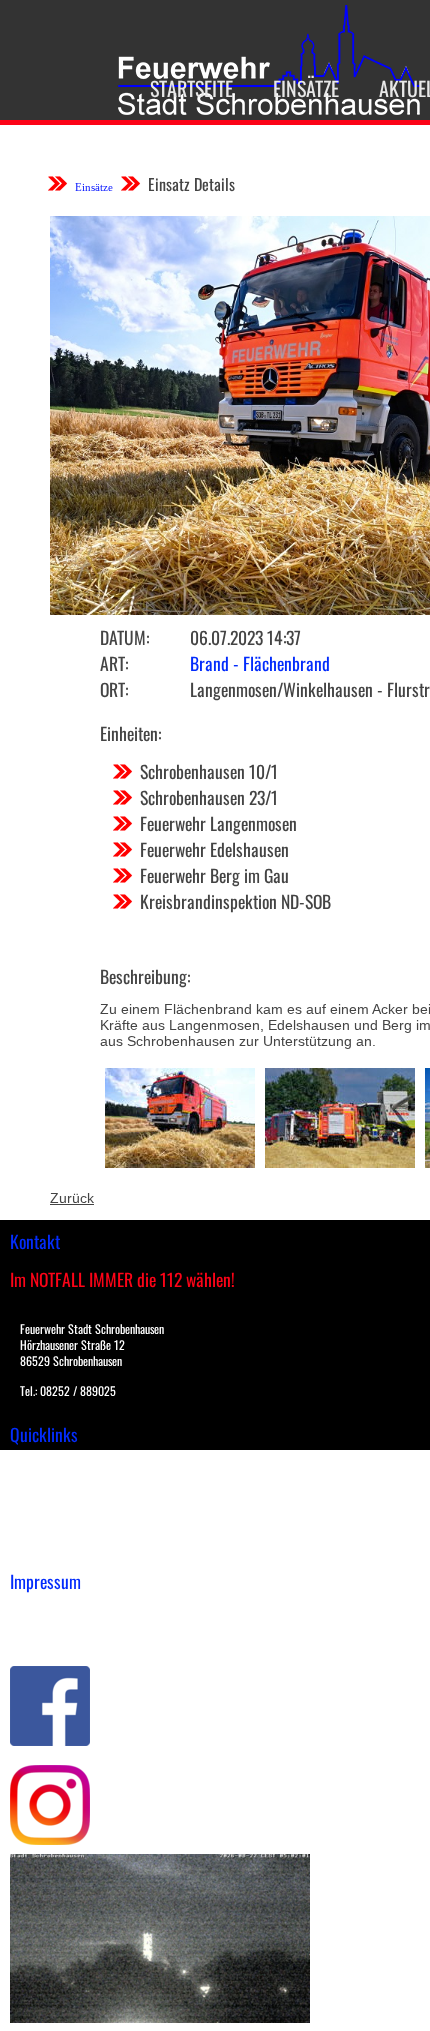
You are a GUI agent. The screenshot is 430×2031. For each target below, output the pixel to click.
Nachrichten (48, 1528)
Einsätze (306, 88)
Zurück (72, 1198)
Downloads (44, 1486)
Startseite (191, 88)
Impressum (45, 1613)
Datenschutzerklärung (80, 1634)
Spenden (37, 1549)
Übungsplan (48, 1507)
